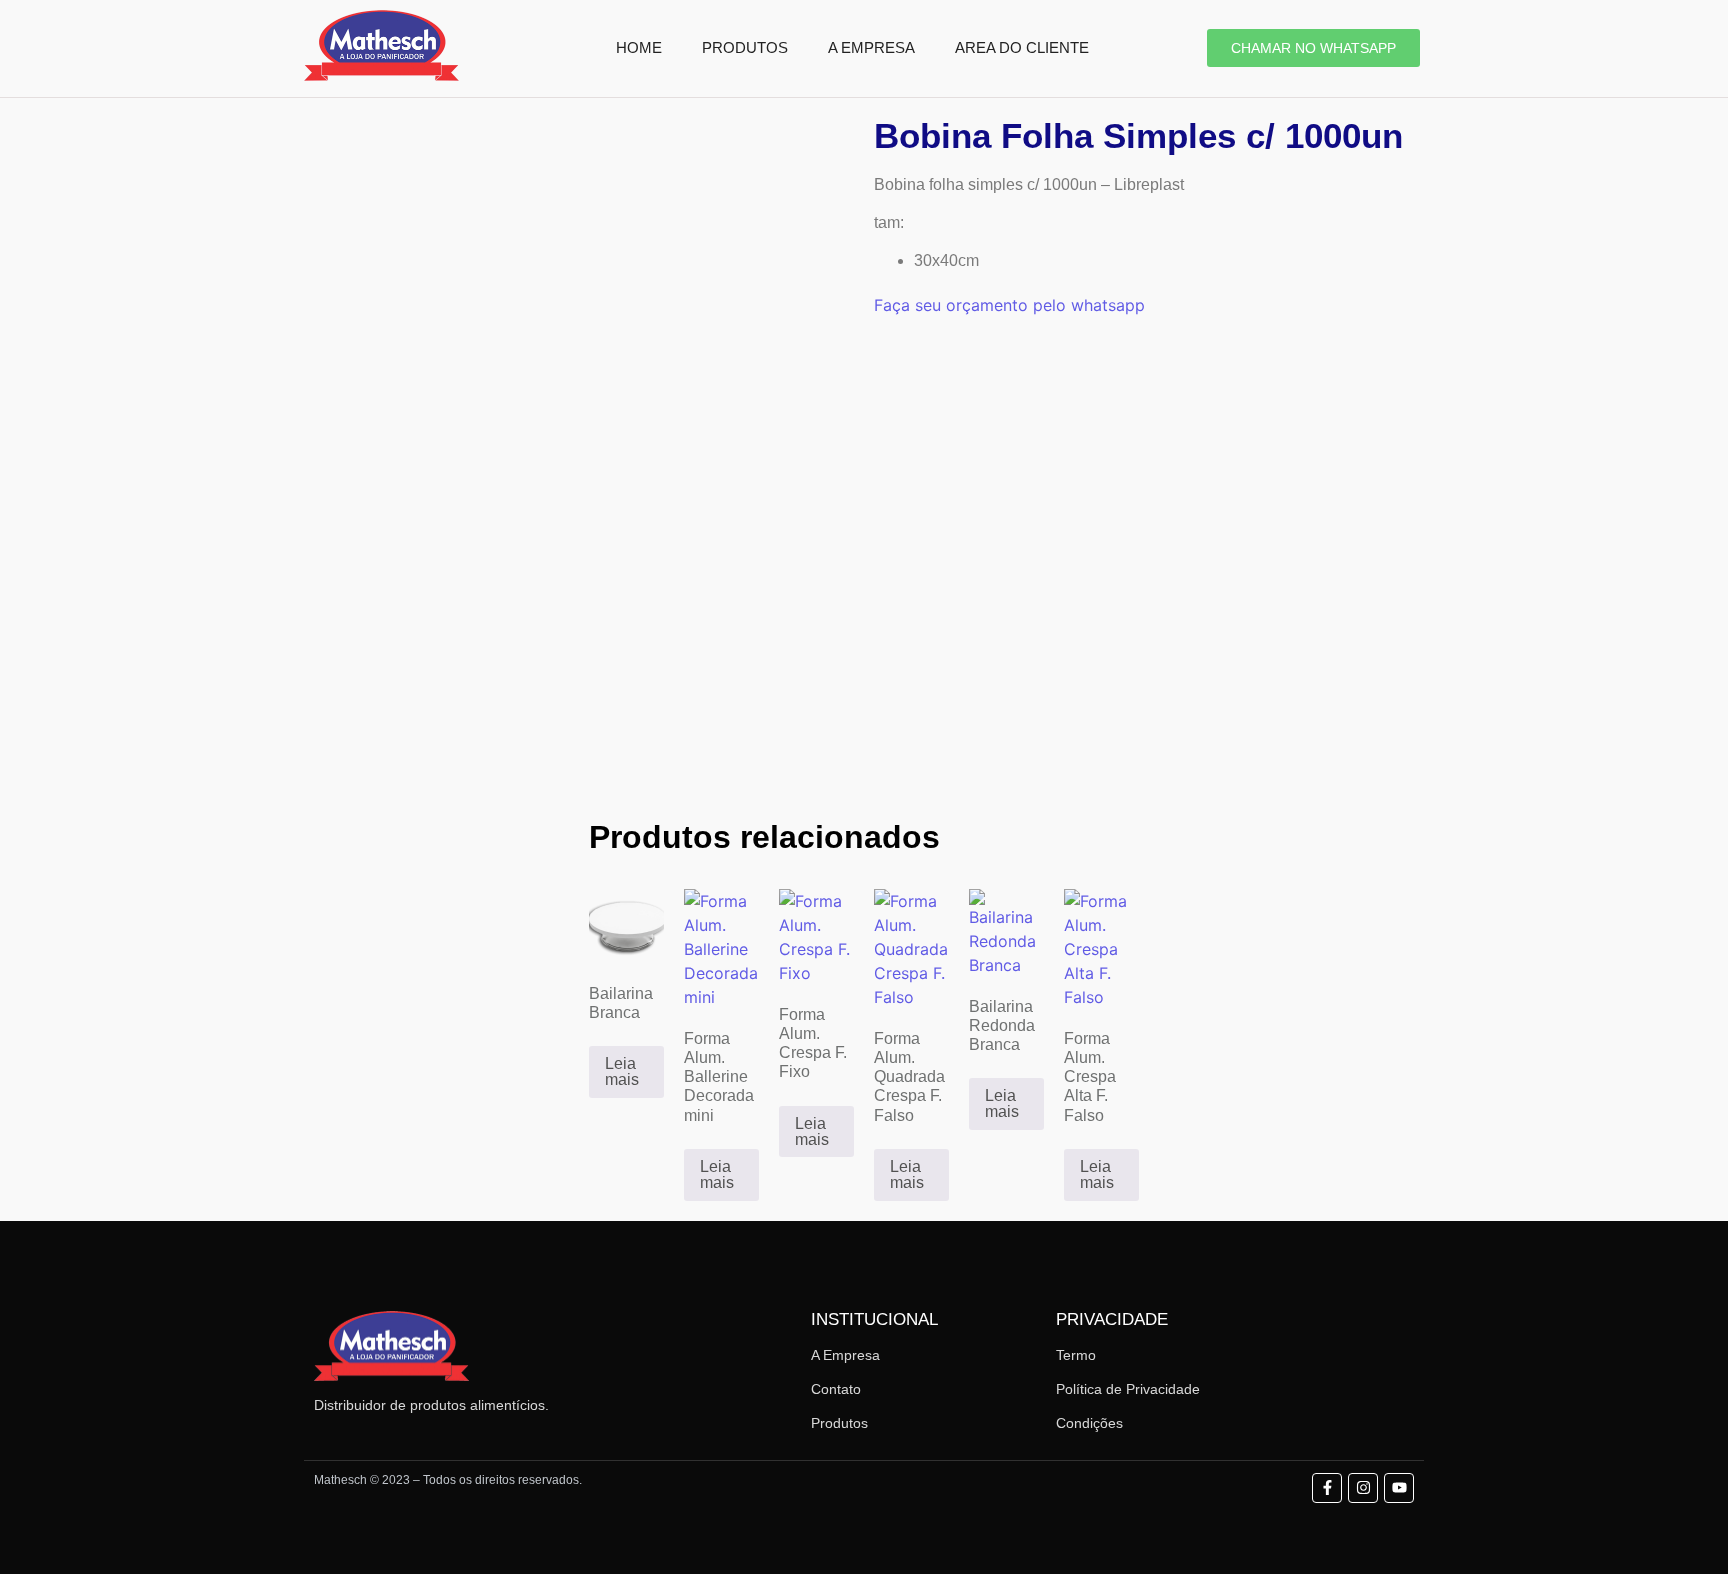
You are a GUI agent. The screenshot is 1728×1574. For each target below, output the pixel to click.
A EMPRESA (871, 47)
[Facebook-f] (1327, 1488)
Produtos (839, 1423)
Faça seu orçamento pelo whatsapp (1009, 305)
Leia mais (622, 1071)
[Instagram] (1363, 1488)
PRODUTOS (745, 47)
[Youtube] (1399, 1488)
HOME (639, 47)
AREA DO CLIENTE (1022, 47)
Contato (836, 1389)
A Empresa (845, 1355)
